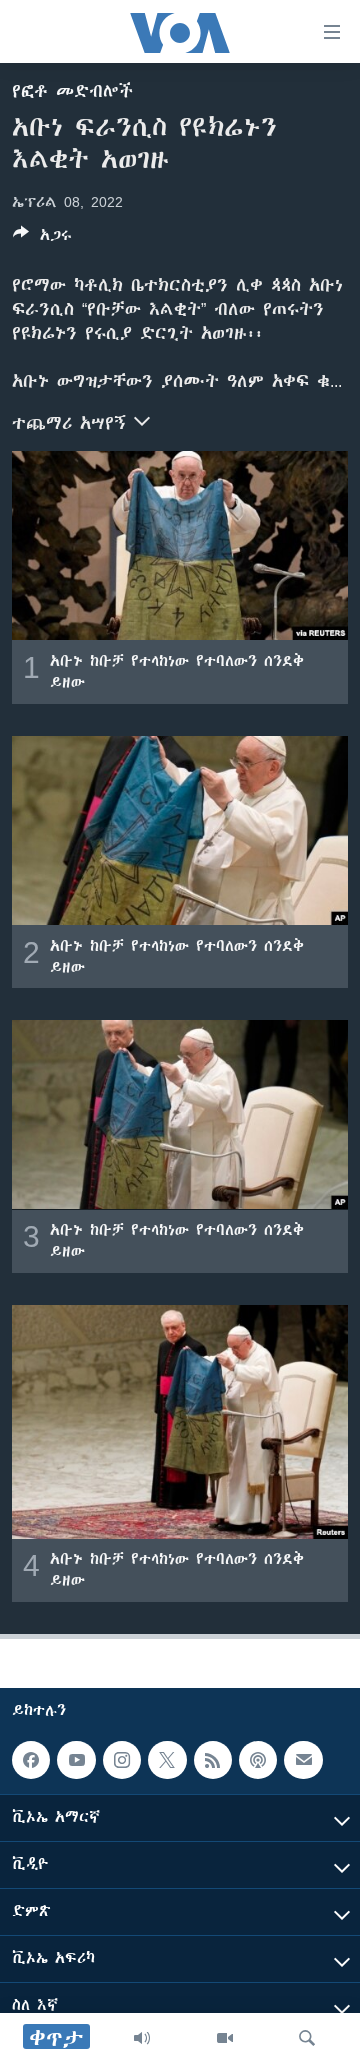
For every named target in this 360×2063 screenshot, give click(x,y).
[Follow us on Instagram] (122, 1760)
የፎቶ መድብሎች (72, 91)
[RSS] (213, 1760)
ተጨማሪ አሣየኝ (73, 423)
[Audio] (142, 2038)
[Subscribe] (303, 1760)
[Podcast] (258, 1760)
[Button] (42, 238)
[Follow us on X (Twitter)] (167, 1760)
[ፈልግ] (307, 2038)
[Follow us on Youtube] (76, 1760)
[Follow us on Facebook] (31, 1760)
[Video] (225, 2038)
